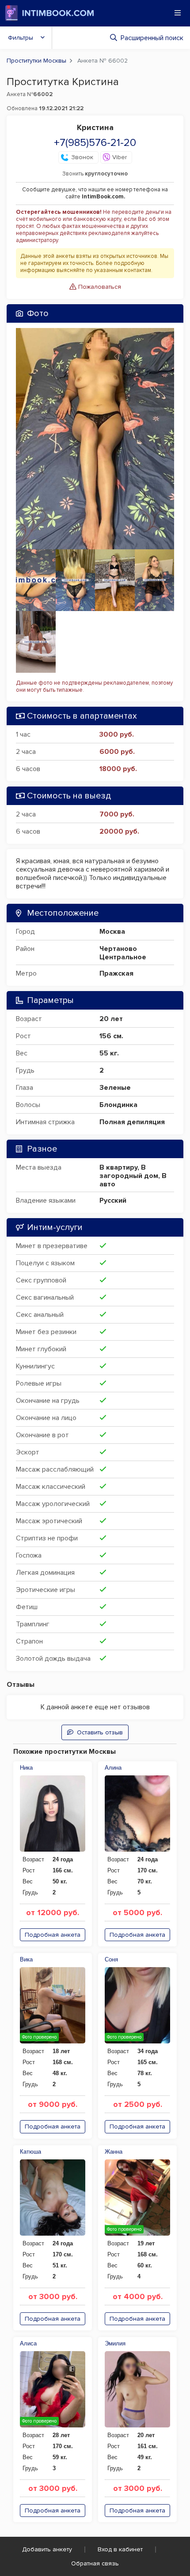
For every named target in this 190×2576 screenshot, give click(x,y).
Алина (113, 1768)
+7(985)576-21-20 (95, 143)
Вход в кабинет (120, 2549)
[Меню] (178, 13)
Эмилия (115, 2343)
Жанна (114, 2152)
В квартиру (118, 1167)
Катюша (30, 2152)
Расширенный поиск (152, 38)
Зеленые (115, 1088)
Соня (111, 1959)
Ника (26, 1768)
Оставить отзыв (100, 1732)
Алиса (28, 2343)
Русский (113, 1200)
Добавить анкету (47, 2549)
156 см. (111, 1036)
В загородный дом (129, 1172)
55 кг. (109, 1053)
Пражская (116, 973)
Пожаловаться (99, 287)
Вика (26, 1959)
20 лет (111, 1019)
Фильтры (21, 38)
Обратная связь (95, 2563)
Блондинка (118, 1105)
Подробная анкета (53, 1935)
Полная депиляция (132, 1122)
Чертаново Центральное (123, 953)
